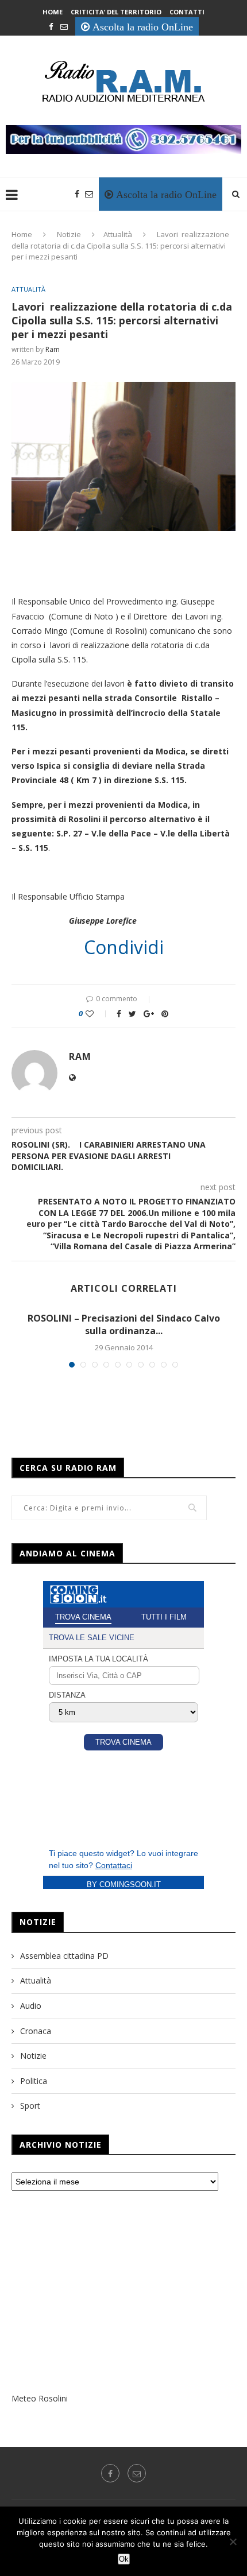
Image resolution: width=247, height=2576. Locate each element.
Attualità (118, 234)
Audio (31, 2006)
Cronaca (36, 2031)
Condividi (124, 947)
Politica (34, 2081)
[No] (233, 2542)
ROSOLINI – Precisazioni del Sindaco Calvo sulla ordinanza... (124, 1324)
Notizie (69, 234)
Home (53, 12)
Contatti (187, 12)
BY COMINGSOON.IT (124, 1884)
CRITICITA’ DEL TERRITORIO (116, 12)
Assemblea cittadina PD (64, 1956)
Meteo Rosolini (40, 2398)
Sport (30, 2106)
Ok (124, 2559)
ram (53, 349)
